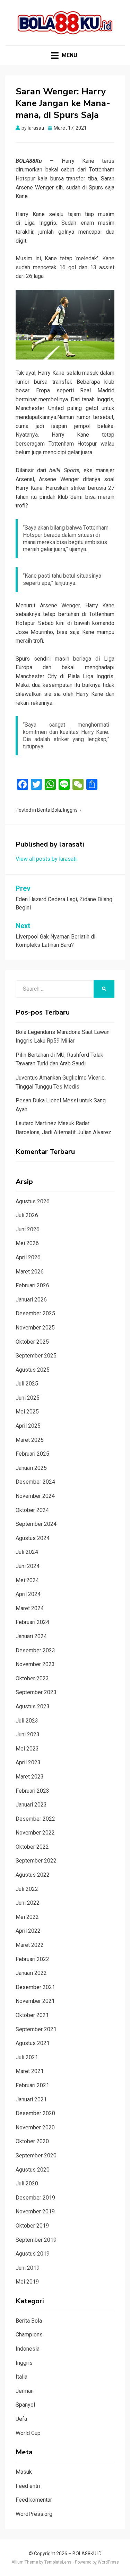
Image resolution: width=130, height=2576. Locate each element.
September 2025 (36, 1356)
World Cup (28, 2433)
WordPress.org (34, 2514)
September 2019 (36, 2240)
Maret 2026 (30, 1272)
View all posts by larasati (46, 859)
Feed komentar (34, 2500)
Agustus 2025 (33, 1370)
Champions (29, 2335)
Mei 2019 (27, 2282)
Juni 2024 (28, 1566)
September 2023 (36, 1692)
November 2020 (35, 2127)
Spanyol (25, 2405)
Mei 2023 (27, 1749)
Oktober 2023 (32, 1678)
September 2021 (36, 2029)
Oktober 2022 (32, 1847)
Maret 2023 (30, 1777)
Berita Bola (49, 810)
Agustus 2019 (33, 2254)
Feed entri (28, 2486)
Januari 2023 (31, 1805)
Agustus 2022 (33, 1875)
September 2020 (36, 2155)
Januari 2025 (31, 1468)
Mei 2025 (27, 1412)
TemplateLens (58, 2562)
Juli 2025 (27, 1384)
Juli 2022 (27, 1889)
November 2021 (35, 2001)
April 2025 (28, 1426)
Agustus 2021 (33, 2043)
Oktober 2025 (32, 1342)
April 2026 (28, 1257)
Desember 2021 (35, 1987)
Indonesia (28, 2349)
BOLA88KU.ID (87, 2554)
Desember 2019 (35, 2198)
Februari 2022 (32, 1959)
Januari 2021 (31, 2099)
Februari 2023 (32, 1791)
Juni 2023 (28, 1734)
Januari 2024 (31, 1636)
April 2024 (28, 1594)
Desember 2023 (35, 1650)
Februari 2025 (32, 1454)
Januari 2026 (31, 1300)
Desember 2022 (35, 1819)
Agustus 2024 (33, 1538)
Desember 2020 (35, 2113)
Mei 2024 (27, 1580)
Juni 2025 (28, 1398)
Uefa (21, 2419)
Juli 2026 (27, 1215)
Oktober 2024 (32, 1510)
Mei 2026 (27, 1243)
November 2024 (35, 1496)
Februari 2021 (32, 2085)
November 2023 (35, 1664)
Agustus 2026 (33, 1201)
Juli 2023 (27, 1721)
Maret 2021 (30, 2071)
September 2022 (36, 1861)
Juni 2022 (28, 1903)
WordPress (108, 2562)
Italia (21, 2377)
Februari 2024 (32, 1622)
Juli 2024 (27, 1552)
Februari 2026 (32, 1285)
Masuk (24, 2472)
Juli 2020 (27, 2183)
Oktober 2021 (32, 2015)
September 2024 (36, 1524)
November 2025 (35, 1328)
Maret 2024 (30, 1608)
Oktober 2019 (32, 2226)
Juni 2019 (28, 2268)
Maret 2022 (30, 1945)
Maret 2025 (30, 1440)
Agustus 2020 (33, 2170)
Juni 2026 (28, 1229)
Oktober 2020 (32, 2141)
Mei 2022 (27, 1917)
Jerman (25, 2391)
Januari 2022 (31, 1973)
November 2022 (35, 1833)
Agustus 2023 (33, 1706)
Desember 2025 (35, 1313)
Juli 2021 (27, 2057)
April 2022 (28, 1931)
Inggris (70, 810)
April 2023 (28, 1762)
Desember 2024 (35, 1482)
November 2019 (35, 2211)
